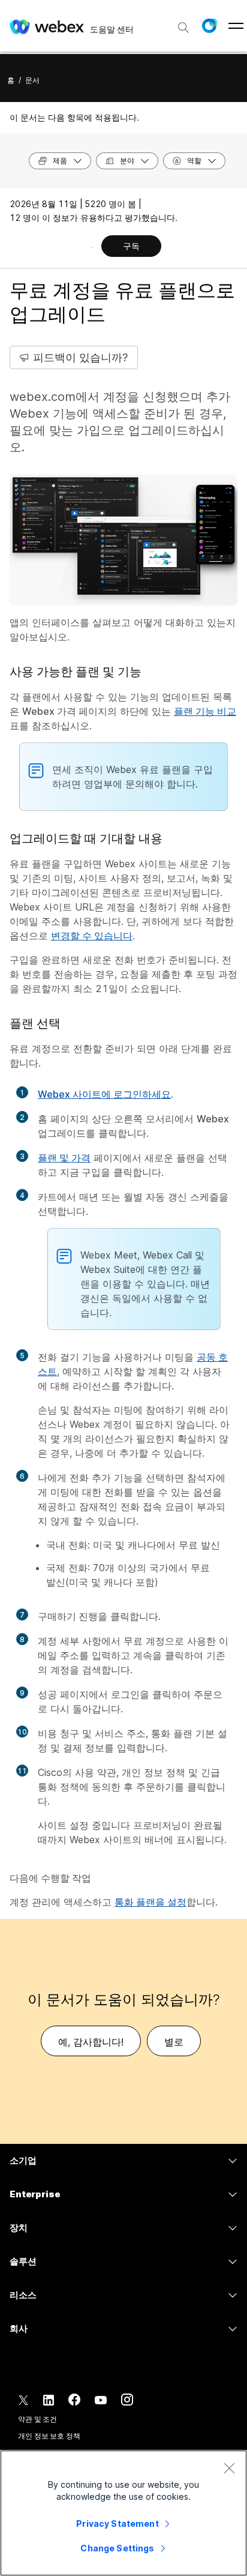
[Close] (229, 2468)
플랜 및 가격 (64, 1158)
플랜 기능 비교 (205, 711)
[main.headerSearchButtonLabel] (183, 23)
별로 (174, 2042)
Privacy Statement (117, 2523)
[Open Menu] (236, 26)
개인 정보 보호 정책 (49, 2436)
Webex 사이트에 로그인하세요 (104, 1094)
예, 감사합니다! (91, 2042)
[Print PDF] (91, 247)
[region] (123, 2513)
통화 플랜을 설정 (150, 1902)
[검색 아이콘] (183, 28)
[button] (209, 26)
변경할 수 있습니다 (92, 936)
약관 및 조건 (37, 2419)
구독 (131, 246)
